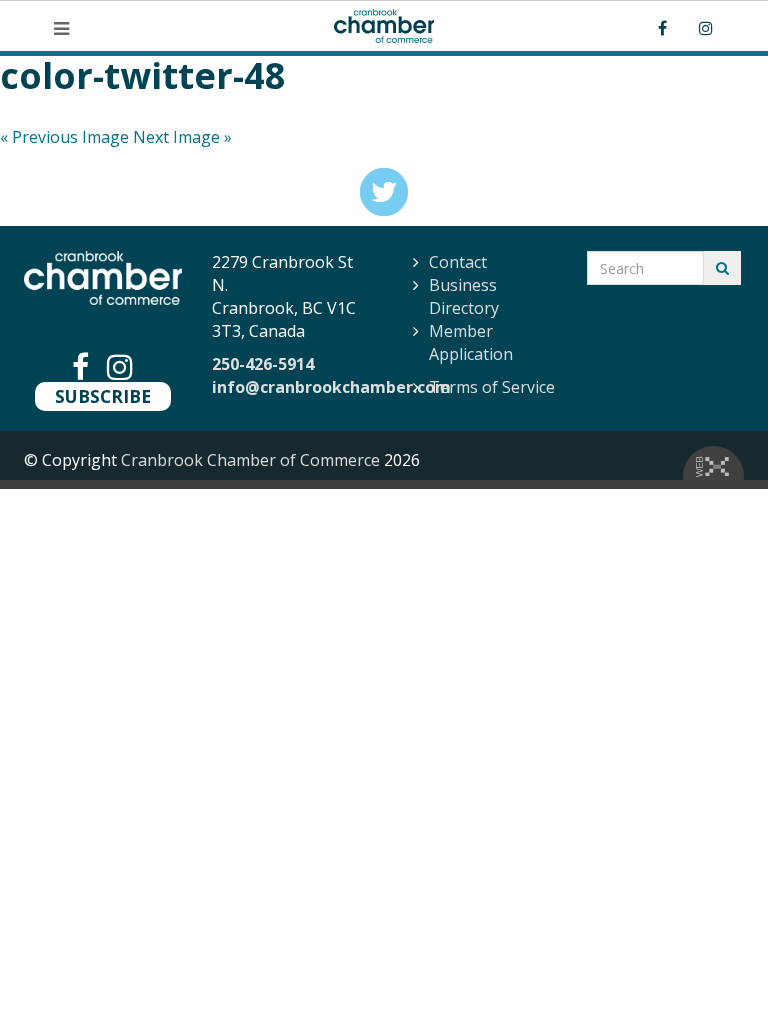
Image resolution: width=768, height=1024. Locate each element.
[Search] (722, 268)
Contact (458, 262)
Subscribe (103, 396)
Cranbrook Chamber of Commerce (250, 460)
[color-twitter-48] (384, 192)
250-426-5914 (263, 364)
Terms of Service (492, 387)
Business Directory (464, 296)
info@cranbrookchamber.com (331, 387)
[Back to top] (712, 968)
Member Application (471, 342)
